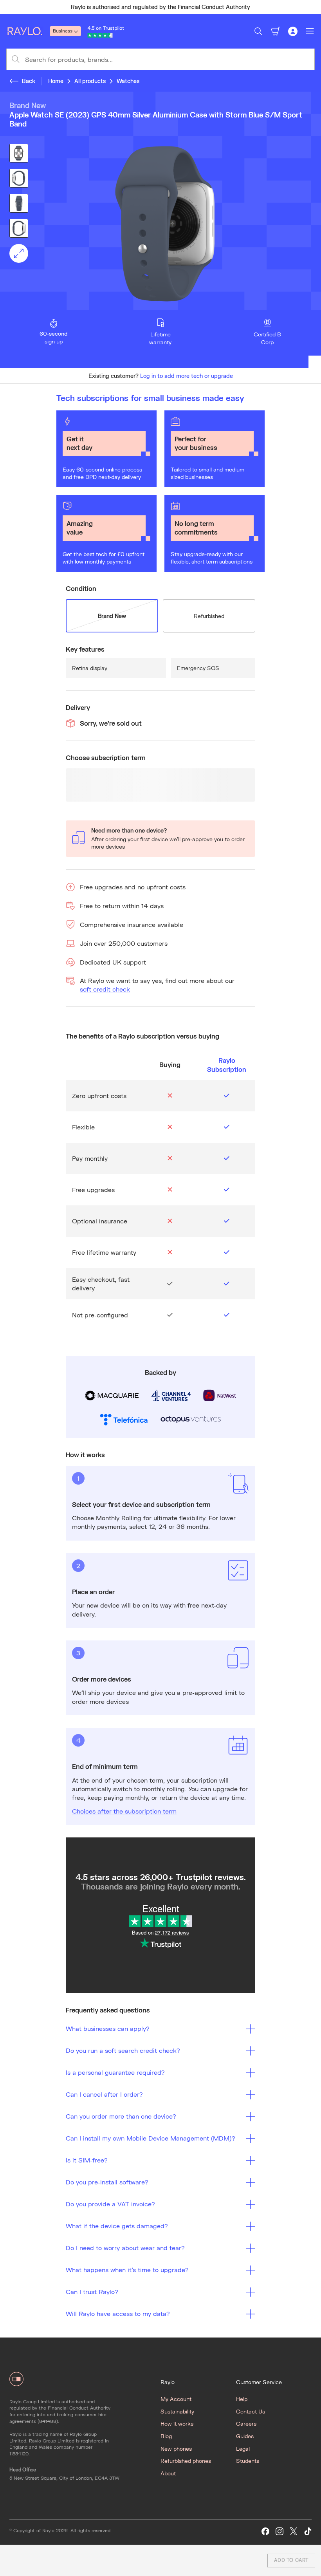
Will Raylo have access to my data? (118, 2313)
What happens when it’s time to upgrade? (127, 2270)
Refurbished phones (186, 2461)
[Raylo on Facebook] (265, 2532)
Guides (245, 2436)
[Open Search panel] (258, 31)
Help (242, 2399)
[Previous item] (9, 7)
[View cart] (276, 31)
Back (29, 81)
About (168, 2473)
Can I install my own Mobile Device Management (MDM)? (151, 2138)
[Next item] (312, 7)
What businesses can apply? (108, 2028)
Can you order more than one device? (121, 2116)
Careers (246, 2423)
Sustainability (177, 2411)
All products (90, 81)
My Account (176, 2399)
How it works (177, 2423)
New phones (176, 2449)
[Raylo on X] (294, 2532)
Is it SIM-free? (87, 2160)
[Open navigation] (310, 31)
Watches (128, 81)
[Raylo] (28, 31)
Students (248, 2461)
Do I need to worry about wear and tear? (125, 2248)
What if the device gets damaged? (117, 2226)
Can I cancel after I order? (104, 2094)
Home (56, 81)
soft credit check (105, 989)
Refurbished (209, 616)
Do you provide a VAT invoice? (110, 2204)
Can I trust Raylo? (92, 2291)
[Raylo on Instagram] (280, 2532)
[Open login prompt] (293, 31)
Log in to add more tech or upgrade (187, 376)
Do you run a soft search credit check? (123, 2050)
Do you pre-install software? (107, 2182)
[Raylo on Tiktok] (308, 2532)
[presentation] (160, 224)
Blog (166, 2436)
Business (63, 31)
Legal (243, 2449)
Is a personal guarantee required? (115, 2072)
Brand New (112, 616)
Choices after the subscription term (124, 1811)
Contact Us (251, 2411)
